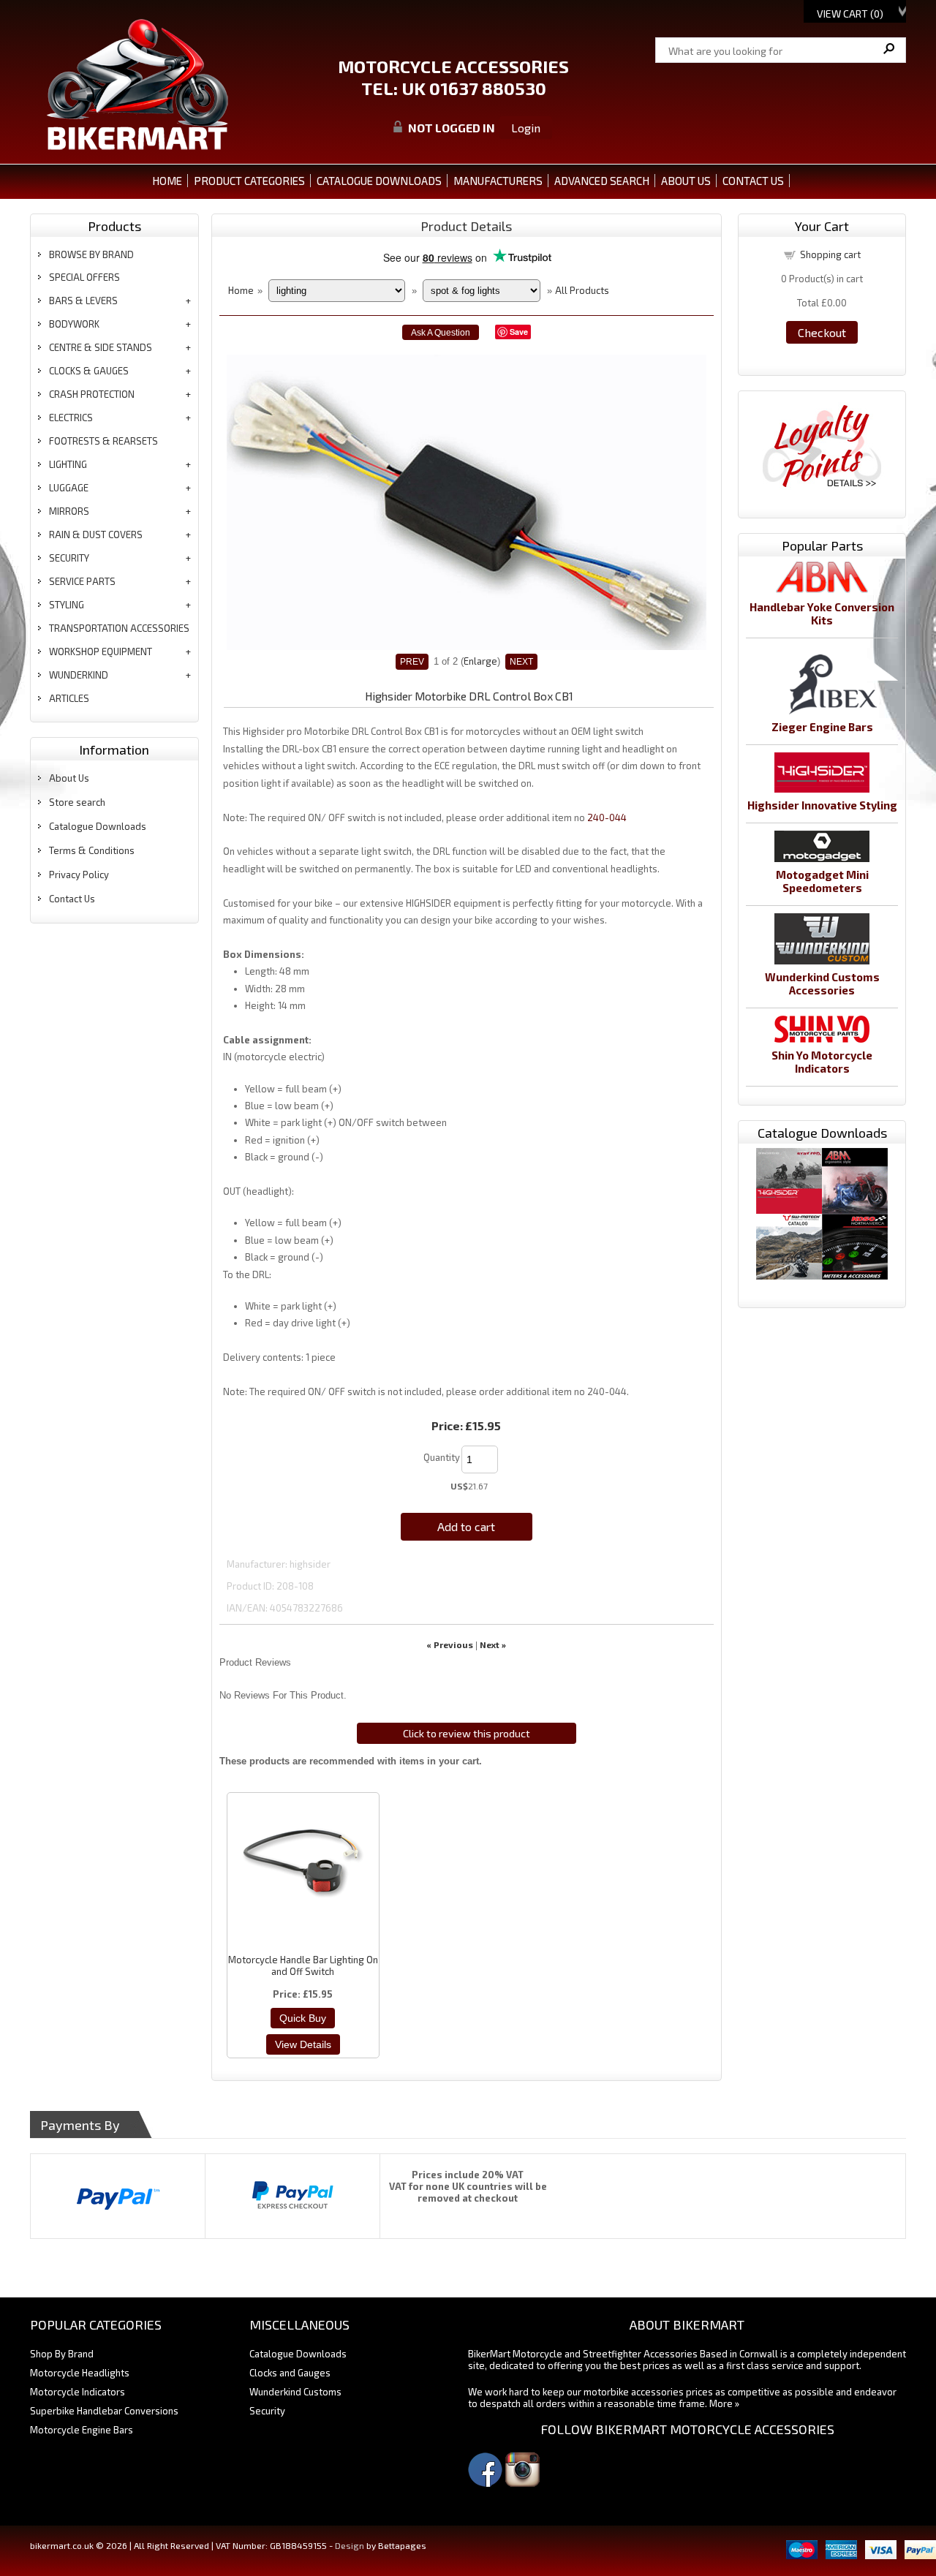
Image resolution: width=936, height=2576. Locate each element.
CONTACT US (753, 181)
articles (69, 698)
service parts (82, 581)
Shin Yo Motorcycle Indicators (822, 1062)
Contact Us (72, 899)
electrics (71, 418)
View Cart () (850, 14)
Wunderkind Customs (295, 2392)
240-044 (607, 817)
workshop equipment (101, 651)
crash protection (92, 394)
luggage (69, 488)
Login (526, 128)
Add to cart (466, 1526)
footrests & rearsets (103, 441)
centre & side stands (101, 347)
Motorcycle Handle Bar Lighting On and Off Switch (303, 1965)
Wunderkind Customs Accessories (822, 983)
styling (67, 605)
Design (350, 2545)
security (69, 558)
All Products (582, 290)
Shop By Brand (62, 2354)
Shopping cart (830, 254)
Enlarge (480, 661)
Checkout (822, 332)
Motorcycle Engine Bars (82, 2430)
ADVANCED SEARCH (602, 181)
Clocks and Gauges (290, 2373)
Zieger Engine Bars (822, 727)
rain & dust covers (96, 535)
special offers (84, 277)
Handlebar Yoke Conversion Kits (822, 613)
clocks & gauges (89, 371)
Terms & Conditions (92, 850)
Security (267, 2411)
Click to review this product (467, 1733)
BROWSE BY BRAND (91, 254)
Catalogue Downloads (98, 826)
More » (724, 2403)
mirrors (69, 511)
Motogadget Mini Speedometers (822, 881)
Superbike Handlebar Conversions (104, 2411)
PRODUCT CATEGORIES (249, 181)
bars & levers (83, 301)
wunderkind (79, 675)
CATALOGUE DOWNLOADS (379, 181)
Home (167, 181)
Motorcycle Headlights (80, 2373)
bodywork (74, 324)
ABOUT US (686, 181)
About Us (69, 778)
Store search (77, 802)
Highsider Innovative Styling (822, 805)
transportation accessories (119, 628)
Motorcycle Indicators (78, 2392)
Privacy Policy (79, 875)
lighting (68, 464)
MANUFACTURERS (498, 181)
